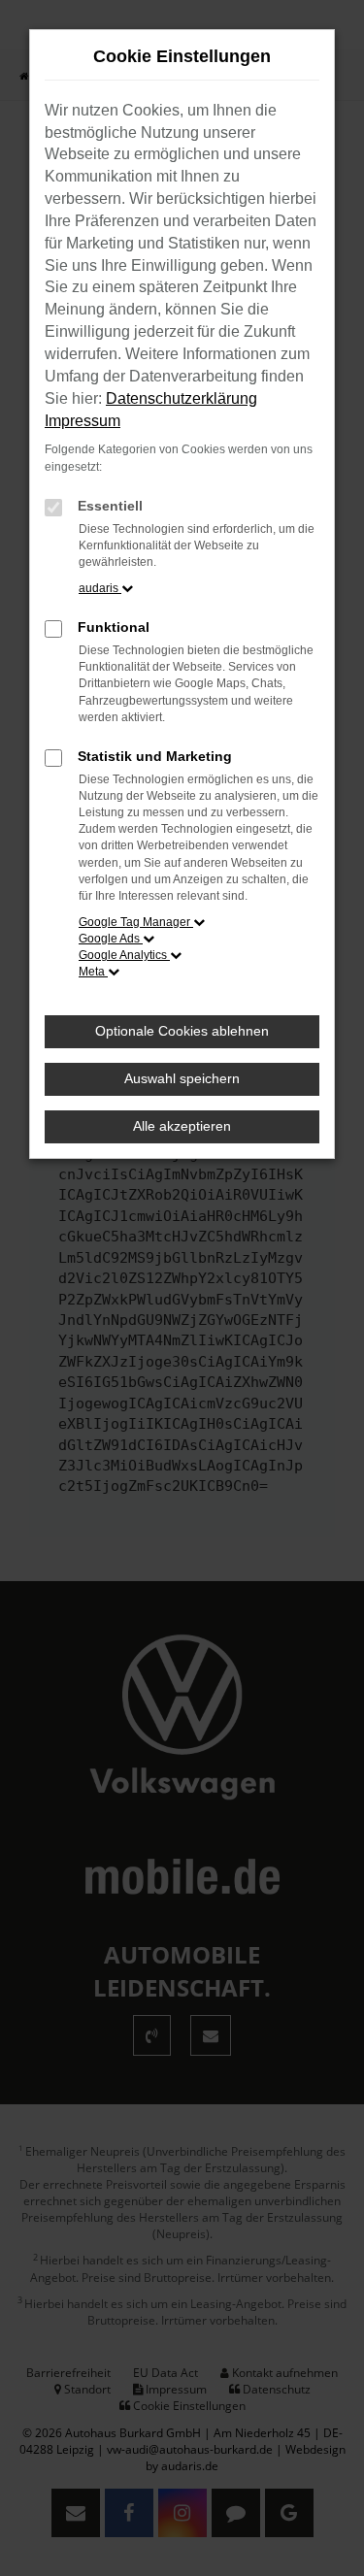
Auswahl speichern (182, 1078)
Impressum (83, 421)
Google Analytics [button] (124, 955)
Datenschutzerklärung (182, 398)
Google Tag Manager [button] (136, 922)
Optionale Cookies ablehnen (182, 1031)
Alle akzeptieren (182, 1126)
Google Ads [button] (111, 939)
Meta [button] (93, 972)
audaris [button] (100, 588)
